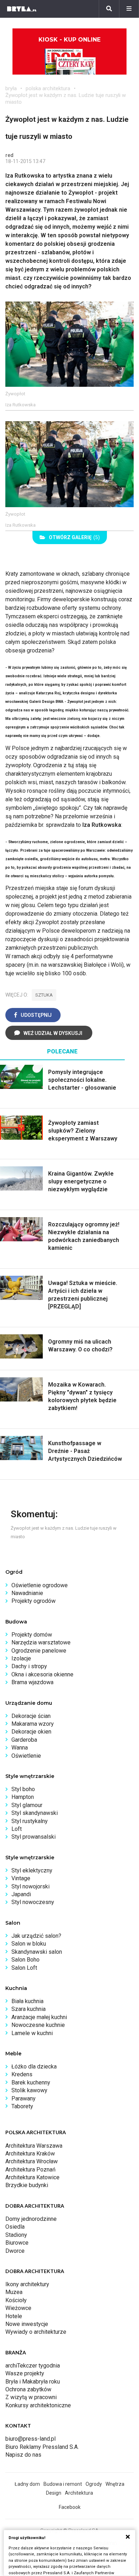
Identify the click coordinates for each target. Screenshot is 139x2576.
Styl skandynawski (35, 1813)
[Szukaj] (109, 9)
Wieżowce (18, 2308)
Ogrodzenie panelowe (39, 1651)
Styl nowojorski (30, 1886)
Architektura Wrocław (32, 2161)
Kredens (22, 2074)
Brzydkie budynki (27, 2185)
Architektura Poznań (30, 2170)
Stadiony (16, 2235)
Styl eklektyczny (32, 1870)
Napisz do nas (23, 2455)
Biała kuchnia (27, 2001)
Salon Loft (24, 1968)
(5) (74, 537)
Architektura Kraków (30, 2154)
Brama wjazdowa (32, 1682)
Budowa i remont (63, 2484)
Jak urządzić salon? (36, 1936)
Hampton (23, 1797)
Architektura (79, 2493)
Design (54, 2493)
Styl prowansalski (34, 1837)
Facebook (70, 2507)
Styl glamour (27, 1805)
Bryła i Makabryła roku (33, 2382)
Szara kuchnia (29, 2009)
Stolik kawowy (29, 2090)
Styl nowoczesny (33, 1902)
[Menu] (129, 9)
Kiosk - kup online (69, 40)
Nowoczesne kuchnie (38, 2025)
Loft (17, 1829)
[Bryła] (22, 9)
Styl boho (23, 1789)
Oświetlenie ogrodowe (40, 1585)
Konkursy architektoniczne (38, 2405)
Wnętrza (115, 2484)
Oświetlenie (26, 1756)
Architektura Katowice (32, 2177)
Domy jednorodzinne (31, 2219)
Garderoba (24, 1740)
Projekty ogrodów (34, 1601)
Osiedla (15, 2227)
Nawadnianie (27, 1593)
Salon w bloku (29, 1944)
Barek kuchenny (31, 2083)
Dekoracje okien (31, 1732)
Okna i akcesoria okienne (42, 1674)
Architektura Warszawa (34, 2146)
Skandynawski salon (37, 1952)
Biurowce (17, 2243)
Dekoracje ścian (31, 1716)
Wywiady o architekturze (36, 2332)
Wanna (20, 1748)
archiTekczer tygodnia (33, 2366)
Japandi (21, 1894)
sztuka (44, 995)
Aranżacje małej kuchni (39, 2017)
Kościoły (16, 2300)
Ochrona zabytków (28, 2389)
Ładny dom (27, 2484)
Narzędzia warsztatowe (41, 1642)
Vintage (21, 1878)
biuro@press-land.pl (30, 2439)
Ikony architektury (27, 2284)
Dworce (15, 2251)
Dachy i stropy (29, 1666)
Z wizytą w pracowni (31, 2397)
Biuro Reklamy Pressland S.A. (42, 2447)
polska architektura (48, 88)
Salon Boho (25, 1960)
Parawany (24, 2098)
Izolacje (21, 1658)
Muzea (14, 2292)
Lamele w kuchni (32, 2033)
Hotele (14, 2316)
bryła (11, 88)
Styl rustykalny (30, 1821)
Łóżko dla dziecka (34, 2067)
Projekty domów (32, 1635)
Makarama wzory (33, 1724)
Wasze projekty (25, 2373)
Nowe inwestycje (27, 2324)
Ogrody (94, 2484)
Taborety (22, 2106)
